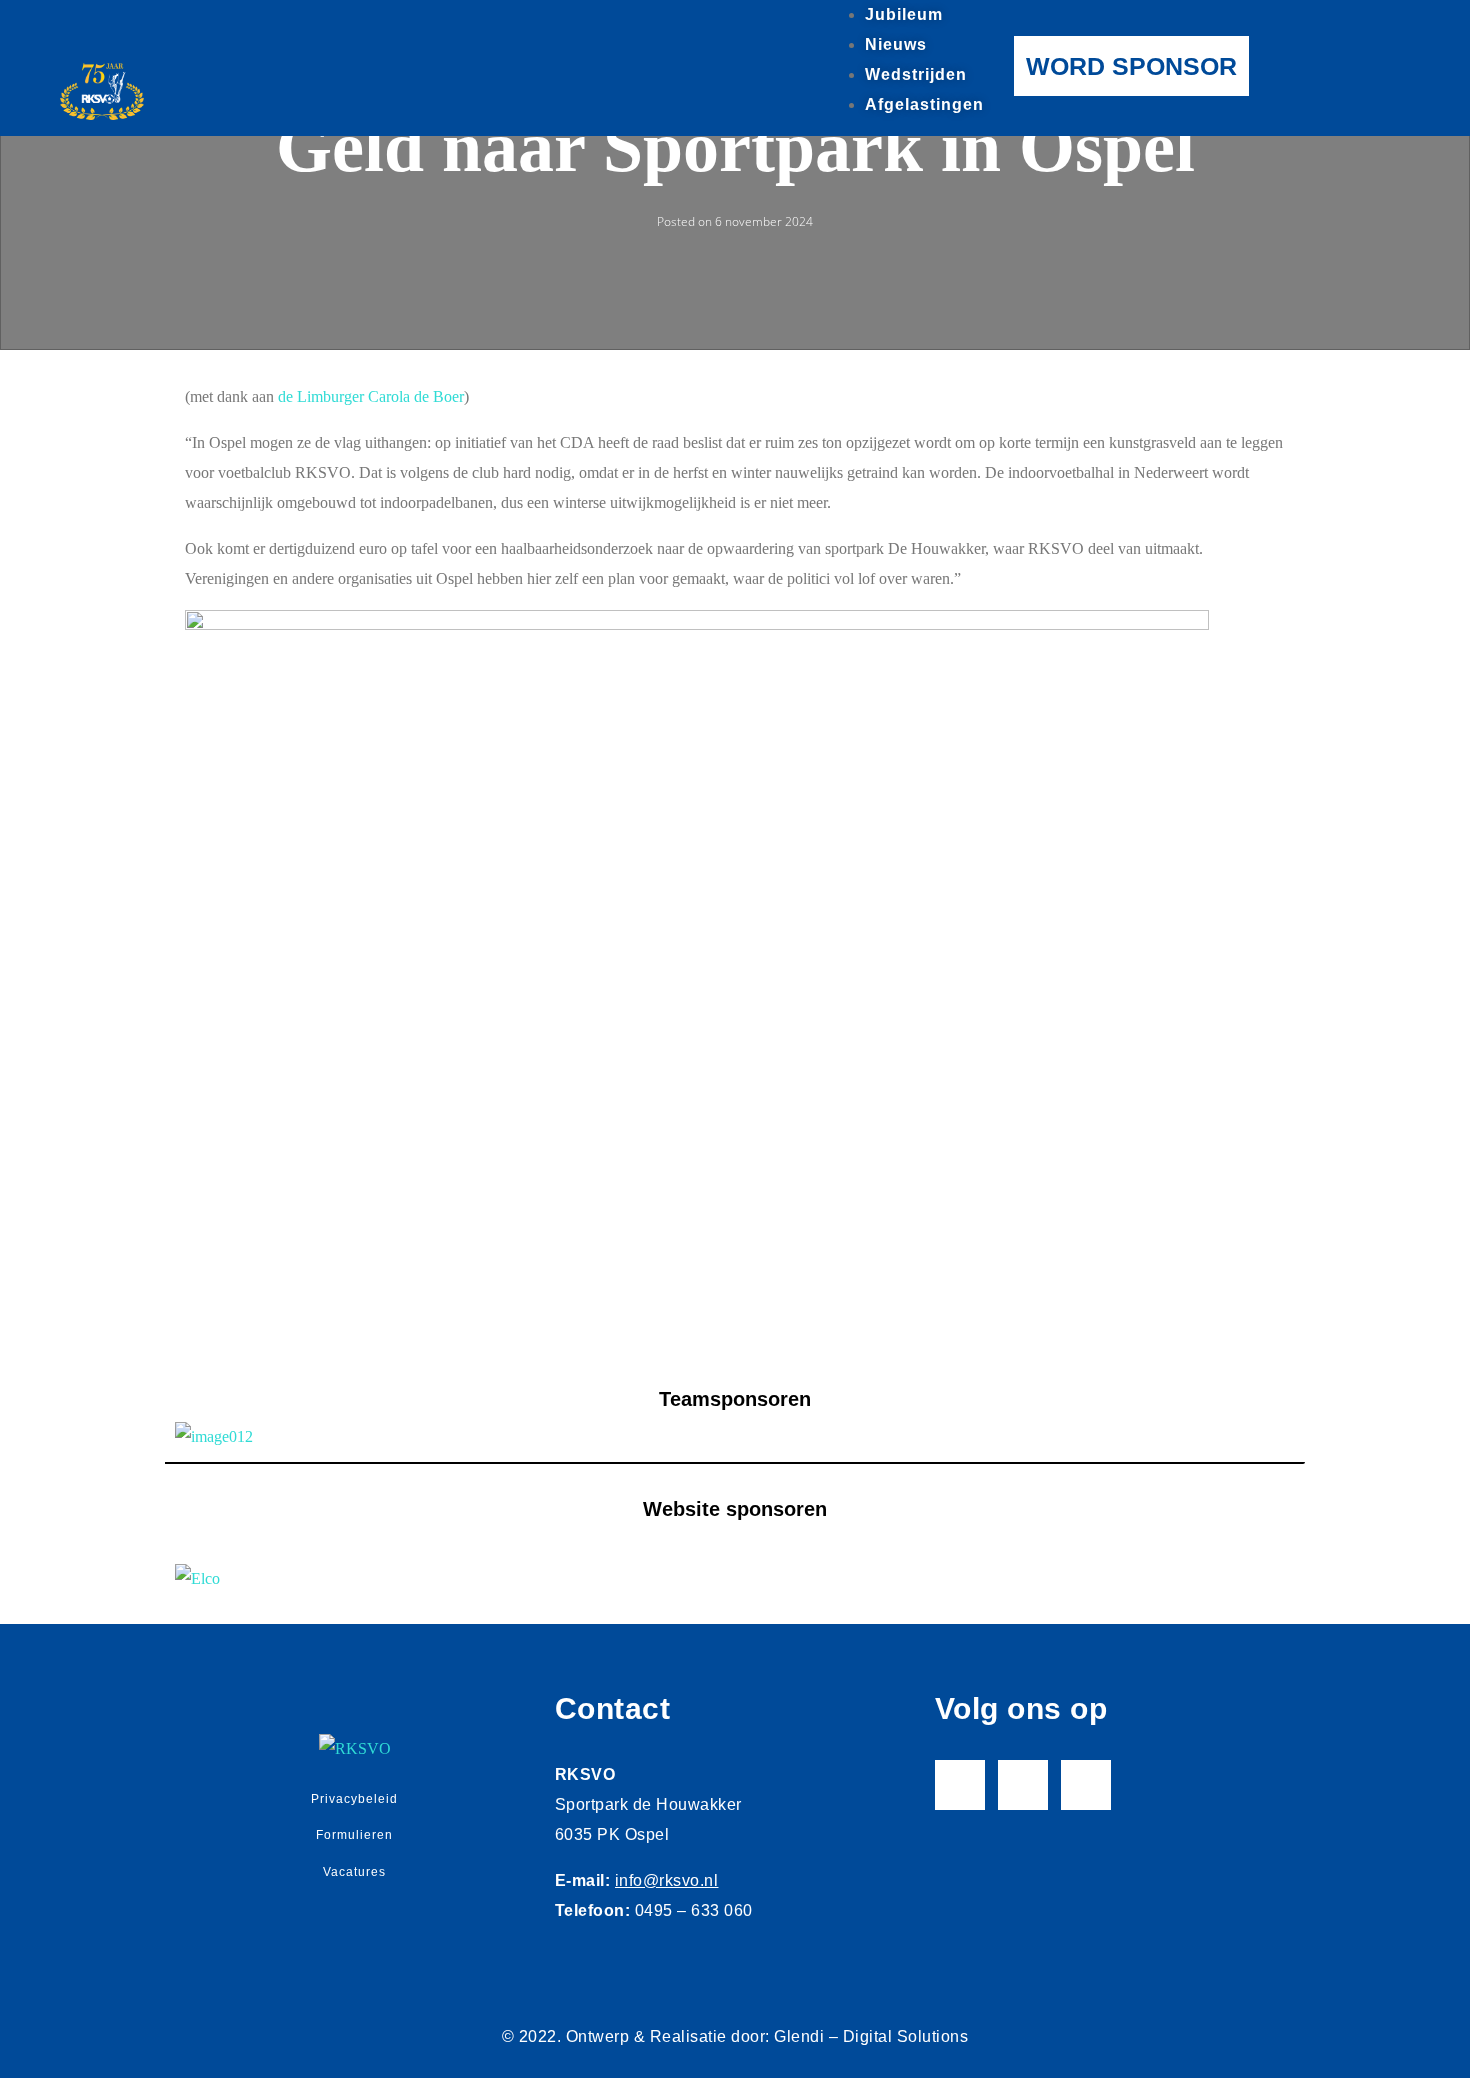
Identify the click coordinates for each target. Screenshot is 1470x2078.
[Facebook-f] (960, 1785)
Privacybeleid (354, 1799)
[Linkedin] (1086, 1785)
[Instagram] (1023, 1785)
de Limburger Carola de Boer (371, 396)
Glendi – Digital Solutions (871, 2036)
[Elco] (735, 1577)
